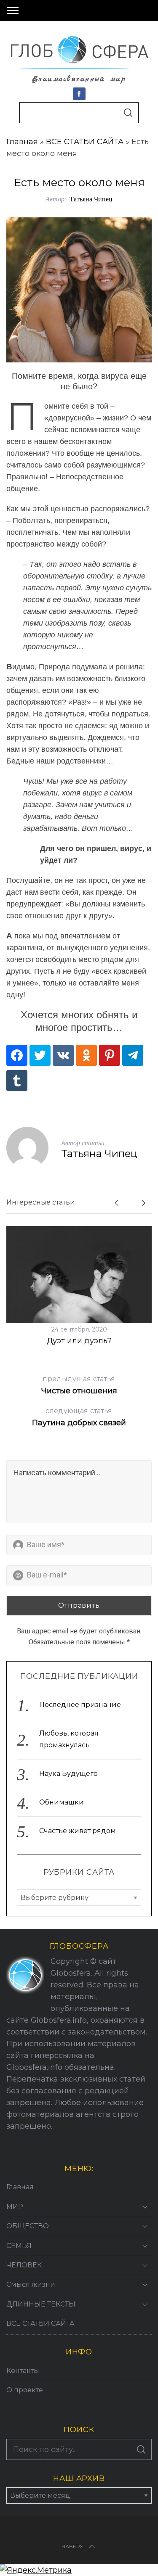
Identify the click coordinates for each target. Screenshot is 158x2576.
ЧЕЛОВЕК (24, 2265)
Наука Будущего (68, 1774)
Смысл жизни (31, 2284)
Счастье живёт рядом (78, 1831)
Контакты (23, 2371)
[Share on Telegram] (133, 1055)
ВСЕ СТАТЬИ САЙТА (85, 142)
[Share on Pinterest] (110, 1055)
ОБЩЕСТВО (28, 2226)
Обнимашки (62, 1802)
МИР (15, 2207)
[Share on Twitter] (40, 1055)
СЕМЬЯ (19, 2246)
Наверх (72, 2546)
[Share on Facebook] (17, 1055)
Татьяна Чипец (91, 199)
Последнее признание (80, 1705)
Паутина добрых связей (79, 1417)
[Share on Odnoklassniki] (86, 1055)
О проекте (25, 2390)
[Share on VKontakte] (63, 1055)
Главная (22, 142)
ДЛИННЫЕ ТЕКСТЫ (41, 2304)
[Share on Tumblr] (17, 1081)
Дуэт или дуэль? (79, 1341)
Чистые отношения (79, 1385)
